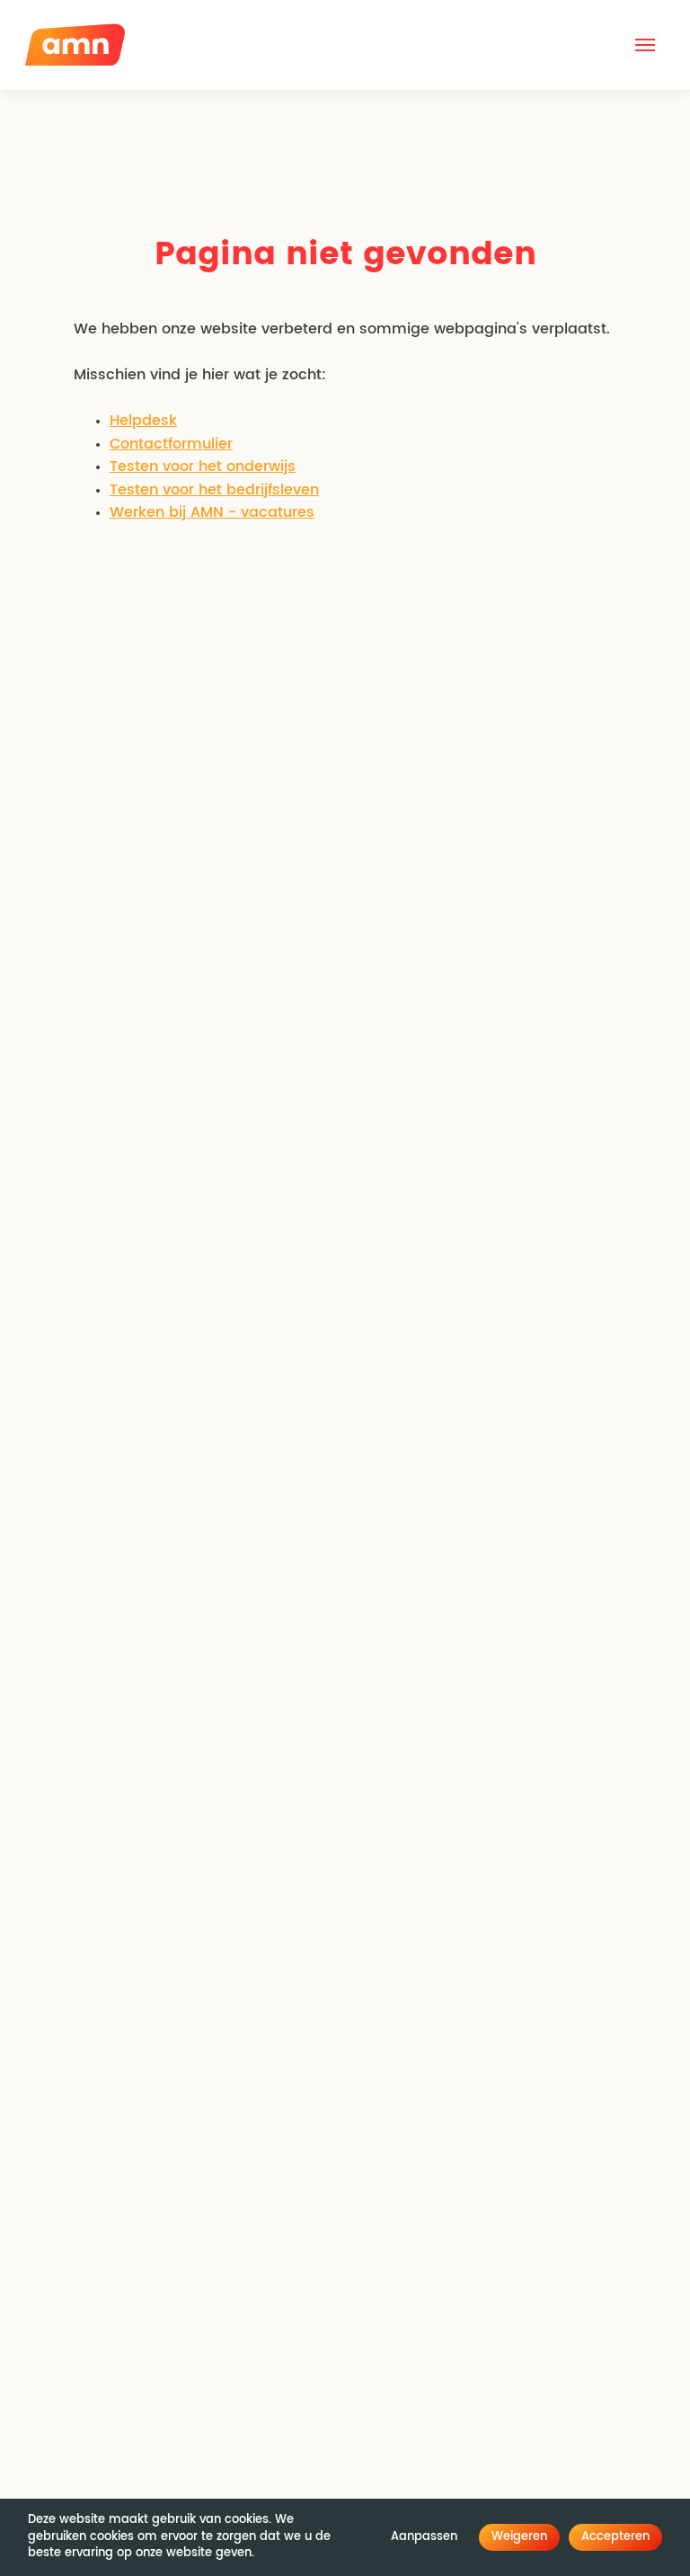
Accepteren (615, 2537)
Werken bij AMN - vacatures (212, 512)
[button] (645, 45)
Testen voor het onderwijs (203, 466)
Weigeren (519, 2537)
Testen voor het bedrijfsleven (214, 490)
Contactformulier (171, 444)
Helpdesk (143, 421)
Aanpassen (424, 2537)
